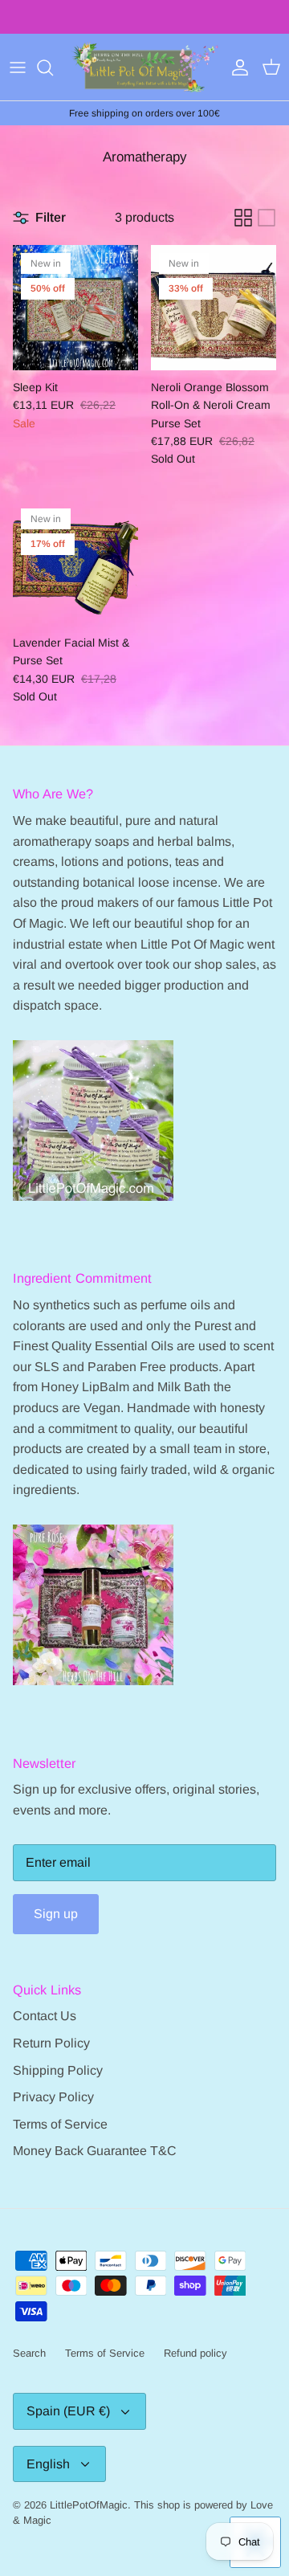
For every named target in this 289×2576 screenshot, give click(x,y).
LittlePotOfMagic (89, 2505)
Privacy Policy (53, 2097)
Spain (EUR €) (68, 2411)
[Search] (53, 67)
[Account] (236, 67)
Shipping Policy (58, 2070)
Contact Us (45, 2016)
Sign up (56, 1914)
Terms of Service (60, 2124)
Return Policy (51, 2043)
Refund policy (195, 2353)
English (48, 2464)
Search (29, 2353)
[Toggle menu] (18, 67)
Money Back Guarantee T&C (95, 2151)
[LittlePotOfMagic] (144, 67)
